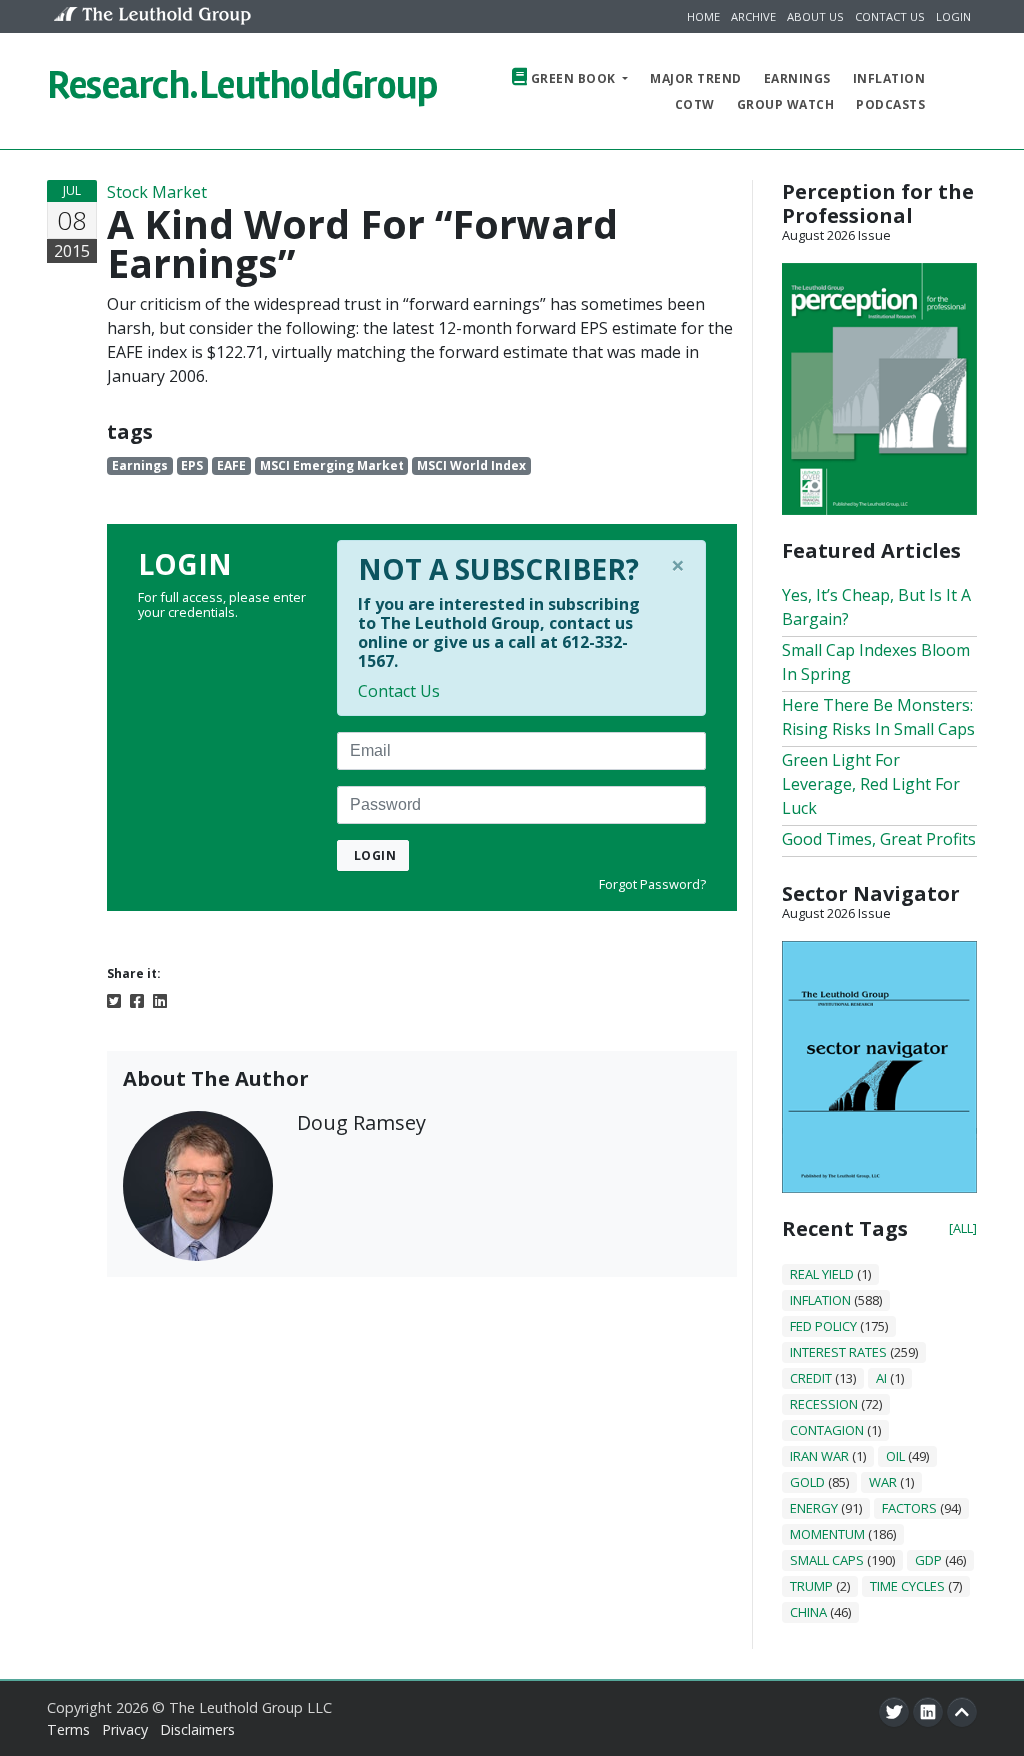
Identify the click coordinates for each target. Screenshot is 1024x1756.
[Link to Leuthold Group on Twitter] (894, 1712)
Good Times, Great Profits (879, 839)
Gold (807, 1482)
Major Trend (696, 78)
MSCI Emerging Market (332, 465)
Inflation (889, 78)
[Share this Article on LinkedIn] (160, 999)
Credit (811, 1378)
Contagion (827, 1430)
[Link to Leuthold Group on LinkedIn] (928, 1712)
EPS (192, 465)
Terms (68, 1729)
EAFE (231, 465)
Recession (824, 1404)
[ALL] (963, 1228)
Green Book (573, 78)
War (883, 1482)
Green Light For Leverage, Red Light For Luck (871, 784)
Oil (895, 1456)
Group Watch (786, 104)
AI (881, 1378)
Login (953, 16)
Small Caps (827, 1560)
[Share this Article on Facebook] (137, 999)
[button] (958, 91)
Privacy (125, 1729)
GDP (928, 1560)
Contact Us (890, 16)
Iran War (819, 1456)
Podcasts (890, 104)
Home (703, 16)
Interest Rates (838, 1352)
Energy (814, 1508)
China (808, 1612)
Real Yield (822, 1274)
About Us (815, 16)
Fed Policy (823, 1326)
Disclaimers (197, 1729)
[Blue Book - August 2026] (879, 1065)
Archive (753, 16)
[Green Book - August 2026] (879, 387)
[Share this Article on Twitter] (114, 999)
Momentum (827, 1534)
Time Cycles (907, 1586)
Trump (811, 1586)
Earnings (797, 78)
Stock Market (157, 192)
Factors (909, 1508)
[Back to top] (962, 1712)
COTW (695, 104)
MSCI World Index (471, 465)
